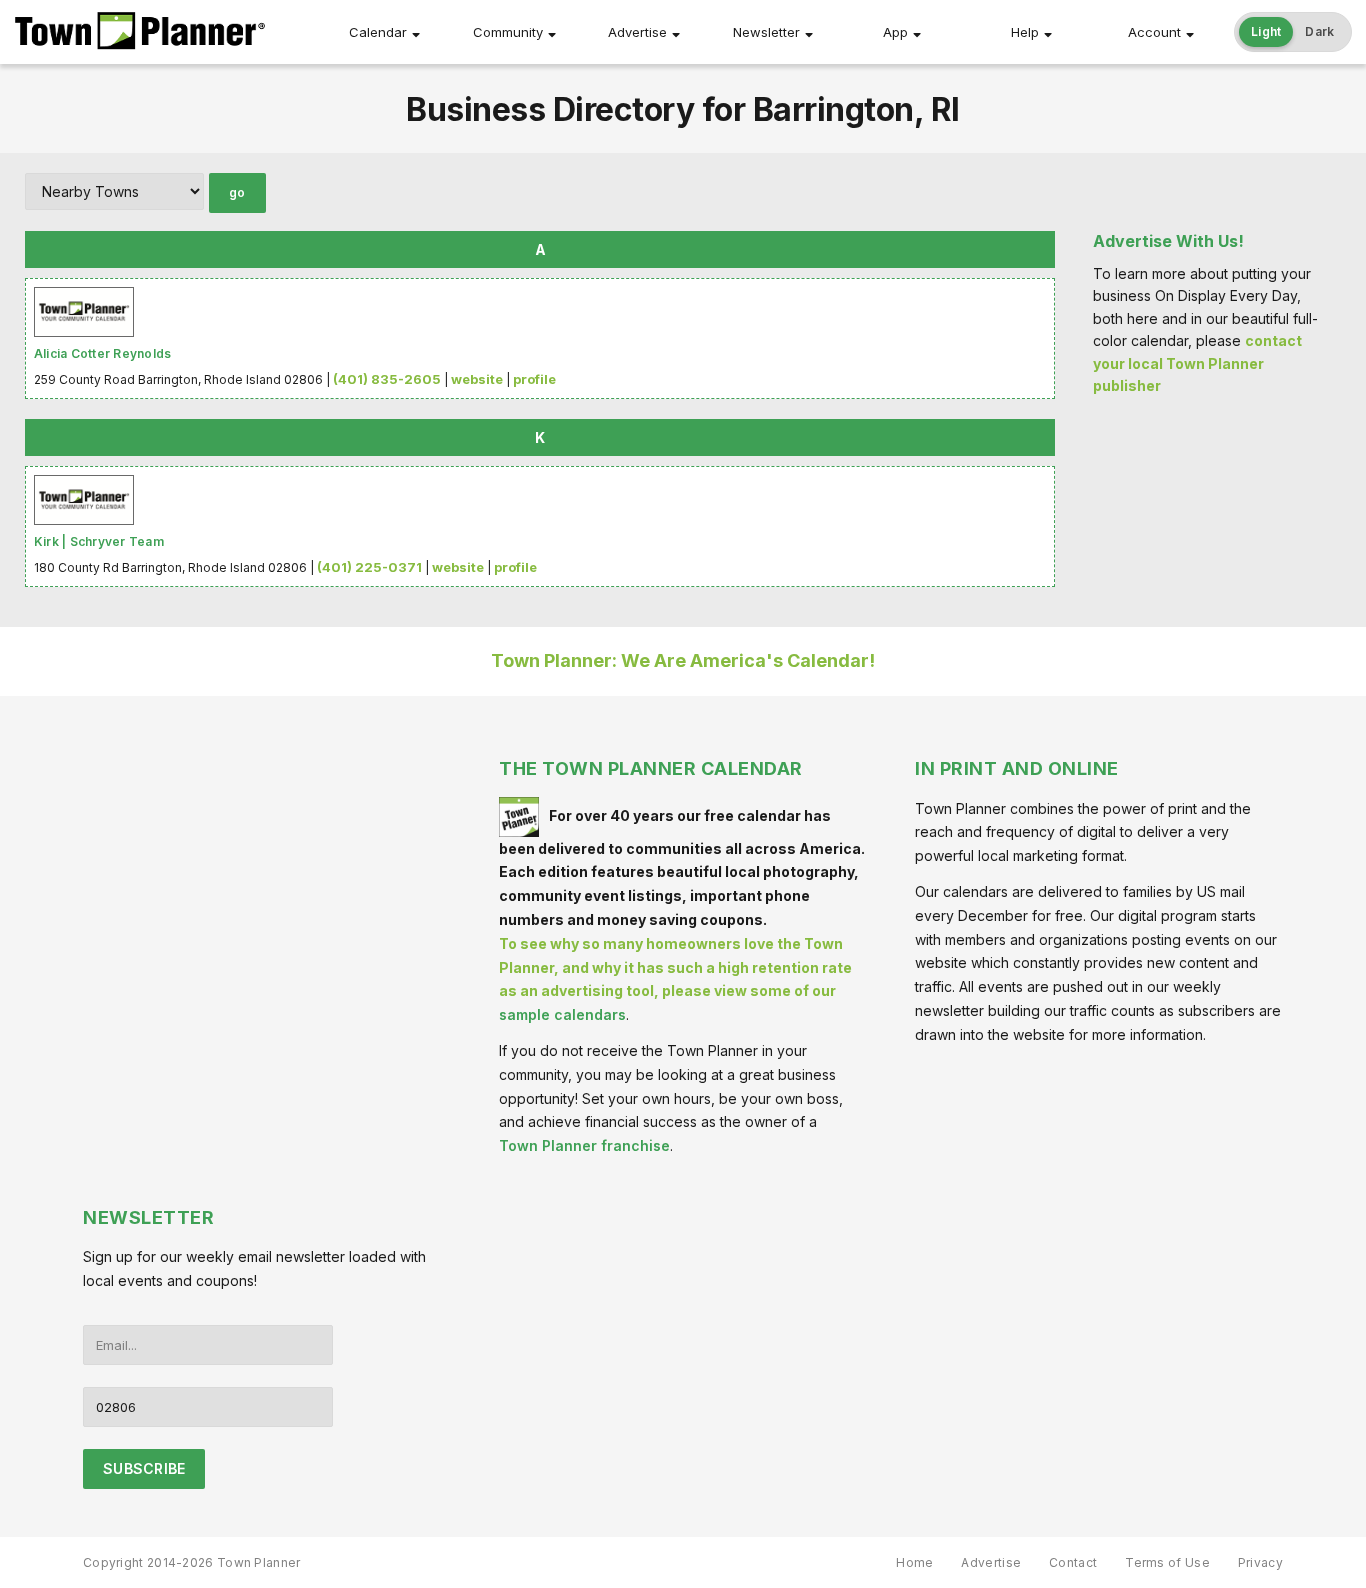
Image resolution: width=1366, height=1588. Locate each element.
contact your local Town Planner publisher (1197, 363)
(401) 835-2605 (387, 379)
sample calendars (562, 1014)
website (477, 379)
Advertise (637, 32)
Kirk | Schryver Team (99, 541)
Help (1025, 32)
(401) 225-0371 (369, 567)
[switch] (1293, 32)
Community (508, 32)
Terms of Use (1167, 1562)
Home (914, 1562)
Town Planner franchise (584, 1145)
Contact (1073, 1562)
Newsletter (766, 32)
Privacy (1260, 1562)
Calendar (378, 32)
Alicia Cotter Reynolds (102, 353)
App (895, 32)
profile (534, 379)
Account (1154, 32)
